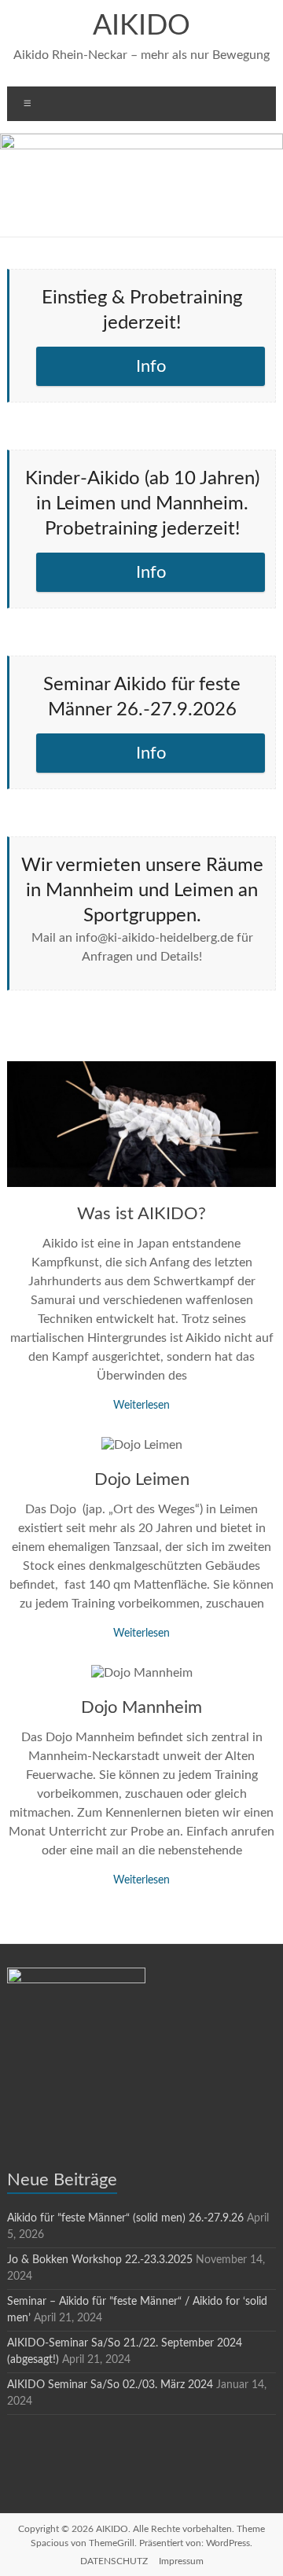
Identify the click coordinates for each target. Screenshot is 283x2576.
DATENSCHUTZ (114, 2561)
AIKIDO (141, 26)
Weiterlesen (141, 1406)
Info (151, 366)
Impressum (181, 2561)
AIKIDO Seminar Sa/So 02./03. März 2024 (110, 2385)
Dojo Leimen (142, 1479)
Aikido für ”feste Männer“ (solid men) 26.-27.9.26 (125, 2218)
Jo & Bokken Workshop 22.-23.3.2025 (100, 2260)
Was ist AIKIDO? (141, 1214)
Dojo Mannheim (141, 1707)
